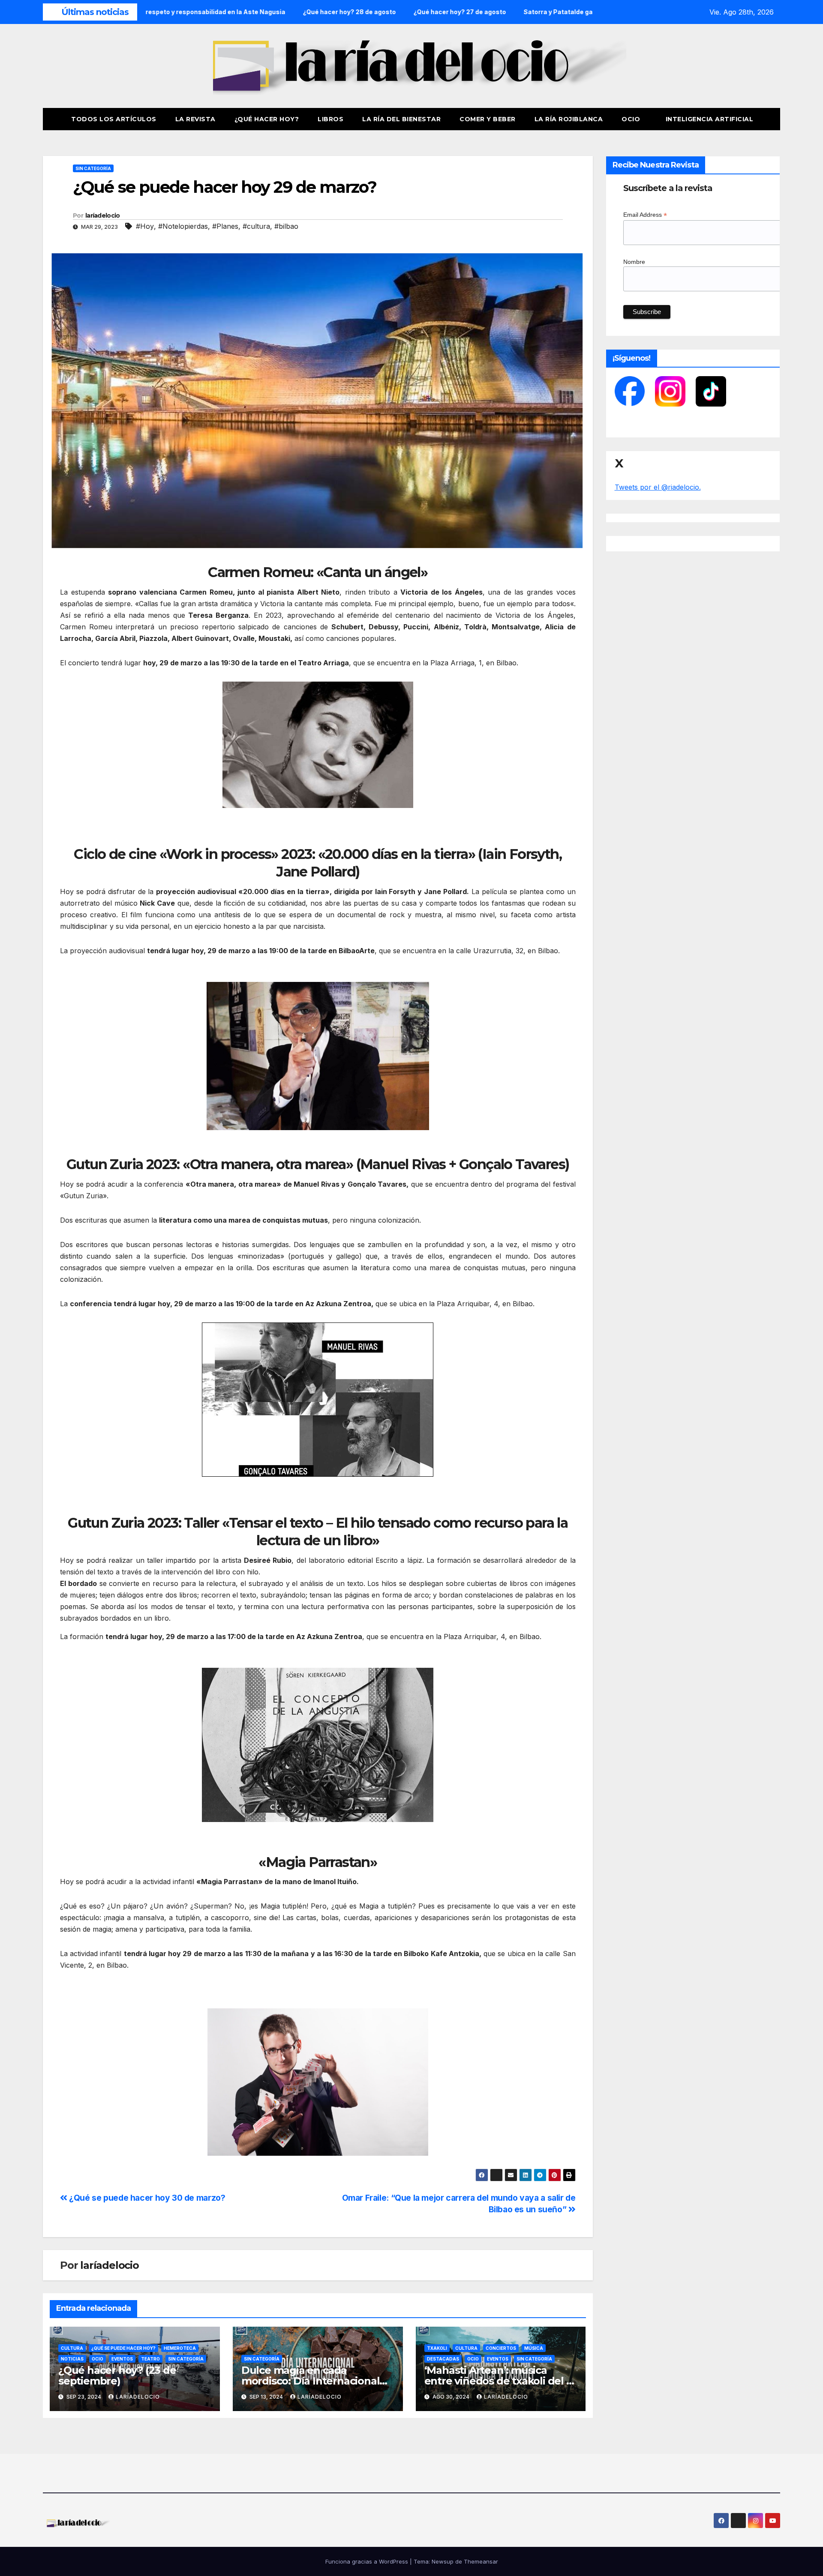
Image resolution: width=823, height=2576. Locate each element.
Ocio (632, 119)
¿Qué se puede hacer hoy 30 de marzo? (146, 2198)
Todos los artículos (114, 119)
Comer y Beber (488, 119)
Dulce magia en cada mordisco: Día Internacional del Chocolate (311, 2381)
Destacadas (443, 2359)
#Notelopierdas (183, 226)
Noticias (72, 2359)
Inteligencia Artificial (710, 119)
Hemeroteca (180, 2348)
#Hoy (145, 226)
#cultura (256, 226)
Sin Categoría (93, 168)
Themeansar (481, 2561)
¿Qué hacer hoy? (267, 119)
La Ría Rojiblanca (569, 119)
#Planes (225, 226)
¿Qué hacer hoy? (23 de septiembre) (117, 2376)
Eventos (122, 2359)
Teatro (150, 2359)
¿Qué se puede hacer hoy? (123, 2348)
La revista (195, 119)
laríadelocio (103, 215)
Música (534, 2348)
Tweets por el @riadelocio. (658, 487)
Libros (330, 119)
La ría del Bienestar (401, 119)
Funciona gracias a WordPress (368, 2561)
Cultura (72, 2348)
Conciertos (501, 2348)
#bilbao (286, 226)
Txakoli (437, 2348)
